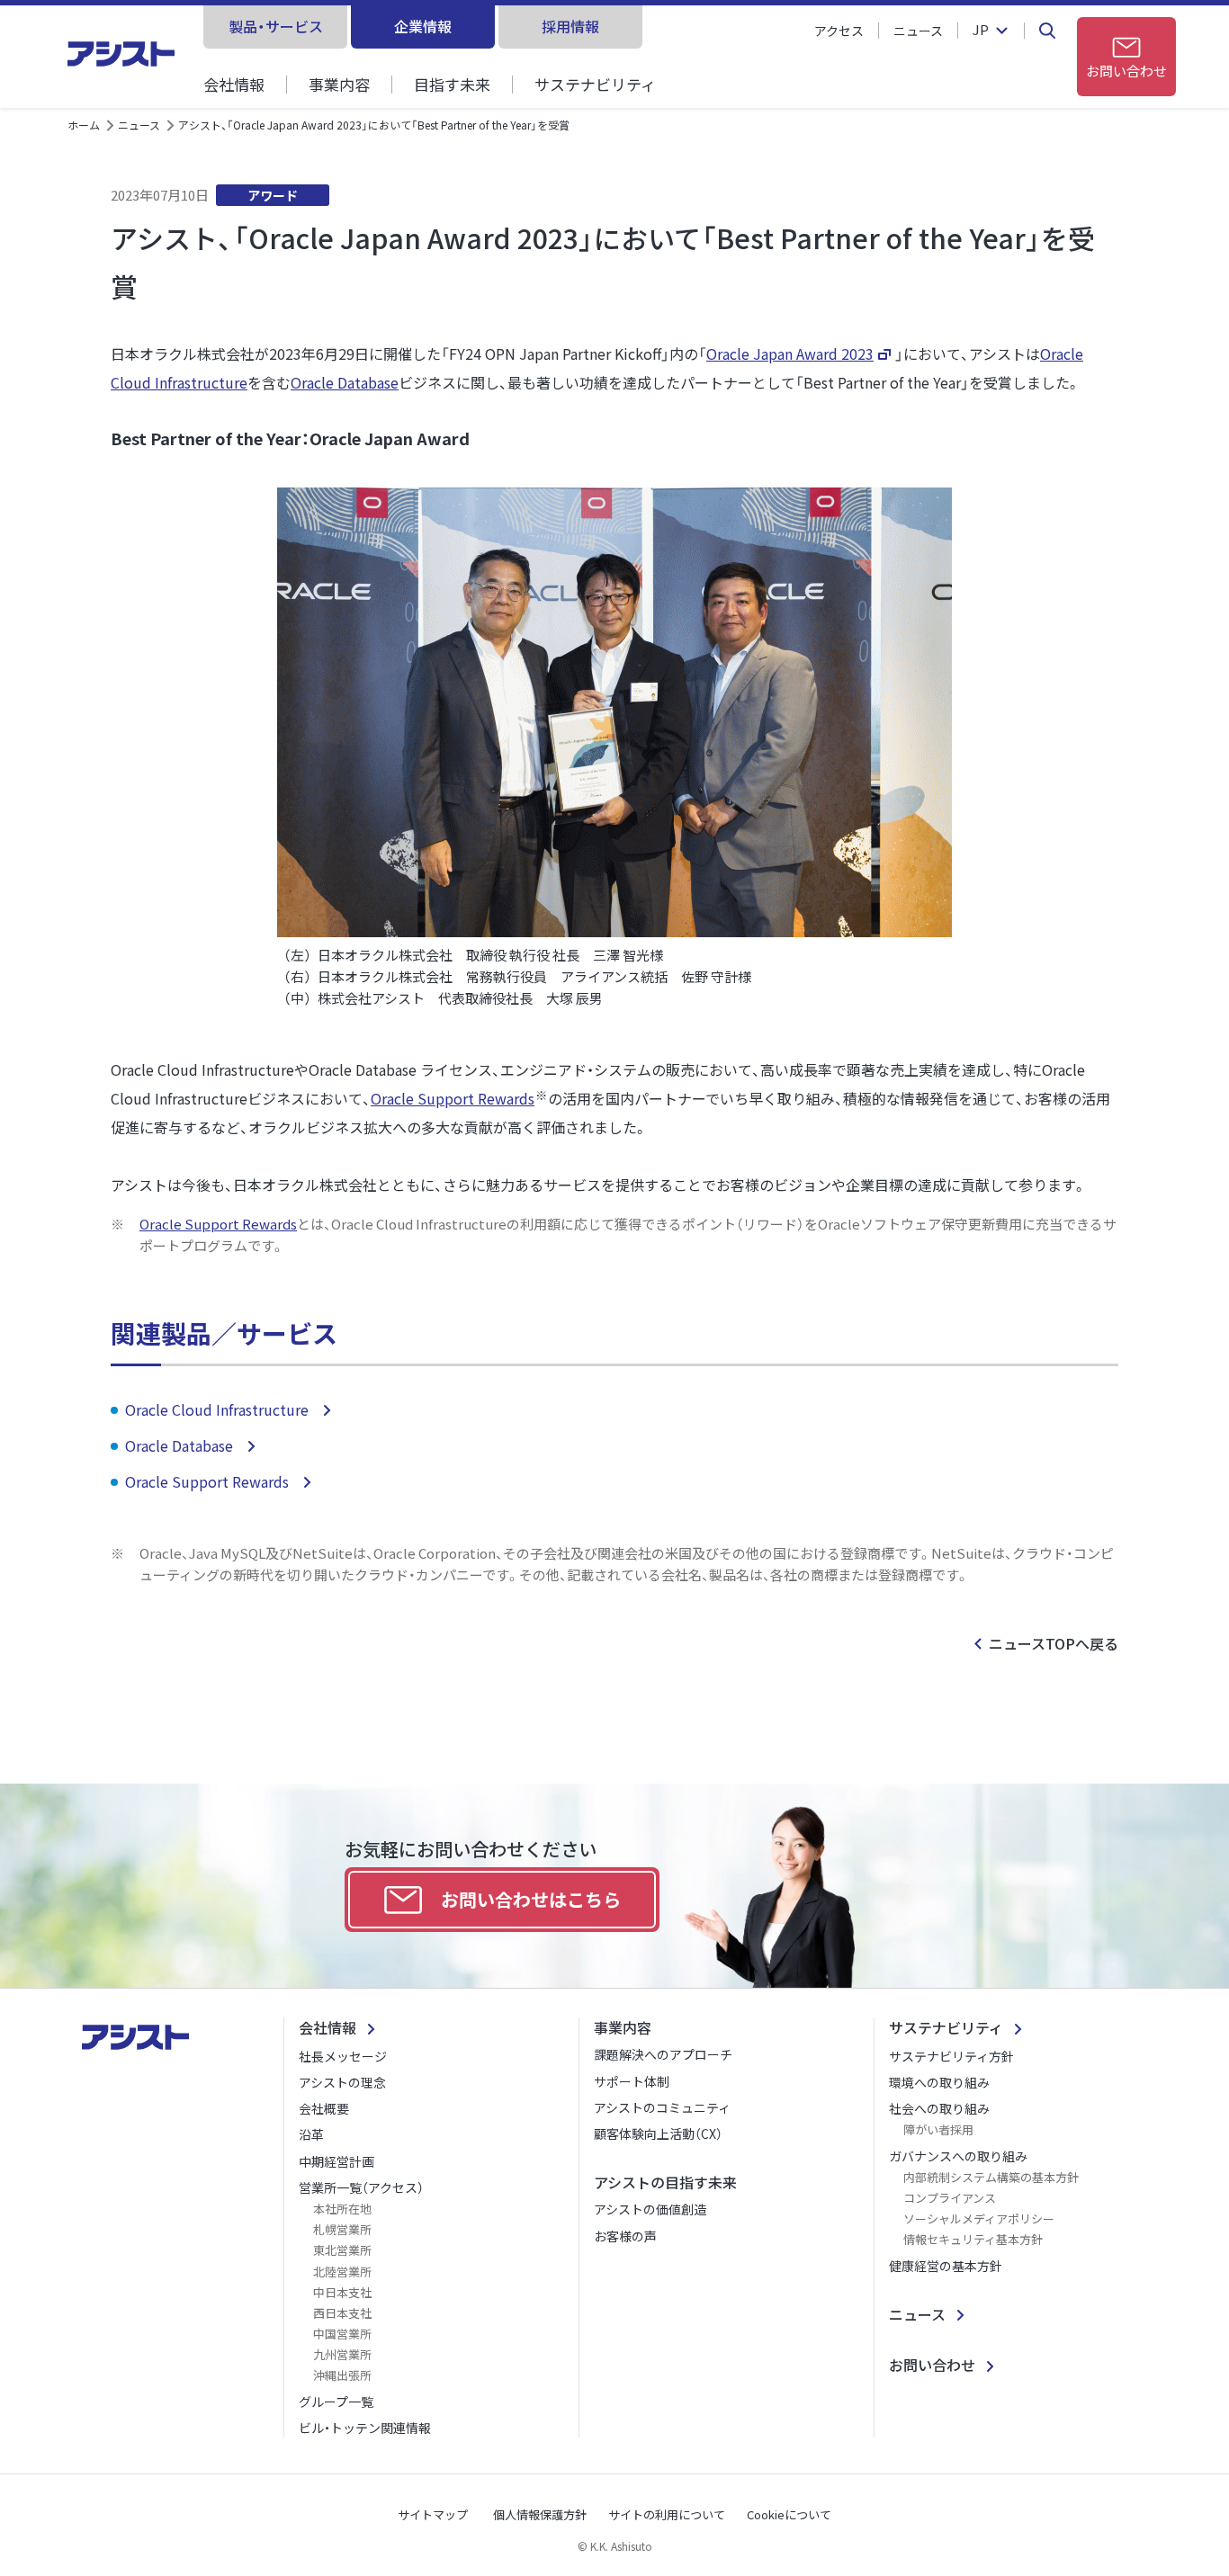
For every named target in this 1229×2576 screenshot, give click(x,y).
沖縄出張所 (342, 2375)
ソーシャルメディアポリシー (979, 2218)
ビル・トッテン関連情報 (365, 2428)
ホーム (84, 125)
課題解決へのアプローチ (663, 2054)
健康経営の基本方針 (946, 2266)
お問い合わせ (932, 2365)
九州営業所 (342, 2354)
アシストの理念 (342, 2082)
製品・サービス (276, 26)
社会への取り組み (939, 2108)
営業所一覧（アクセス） (361, 2187)
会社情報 (234, 84)
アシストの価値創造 (650, 2209)
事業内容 (339, 84)
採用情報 (570, 26)
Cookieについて (789, 2514)
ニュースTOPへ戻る (1054, 1643)
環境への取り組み (939, 2082)
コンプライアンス (950, 2198)
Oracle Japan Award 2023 (790, 353)
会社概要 (324, 2108)
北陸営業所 (342, 2272)
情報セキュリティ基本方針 (973, 2239)
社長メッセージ (343, 2056)
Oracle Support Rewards (453, 1098)
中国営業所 (342, 2334)
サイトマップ (433, 2514)
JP (981, 31)
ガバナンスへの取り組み (958, 2156)
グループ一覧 (336, 2402)
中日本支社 (342, 2292)
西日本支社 (342, 2313)
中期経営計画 (336, 2161)
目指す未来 (452, 84)
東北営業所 (342, 2250)
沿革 (311, 2134)
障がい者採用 (938, 2129)
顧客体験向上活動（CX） (658, 2133)
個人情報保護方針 (540, 2514)
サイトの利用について (667, 2514)
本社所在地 (342, 2209)
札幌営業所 (342, 2229)
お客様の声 (625, 2236)
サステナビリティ (595, 84)
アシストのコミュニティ (662, 2107)
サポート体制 (632, 2081)
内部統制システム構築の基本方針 (991, 2177)
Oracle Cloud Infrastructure (219, 1409)
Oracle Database (345, 382)
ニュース (918, 31)
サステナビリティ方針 (951, 2056)
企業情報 (423, 26)
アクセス (839, 31)
